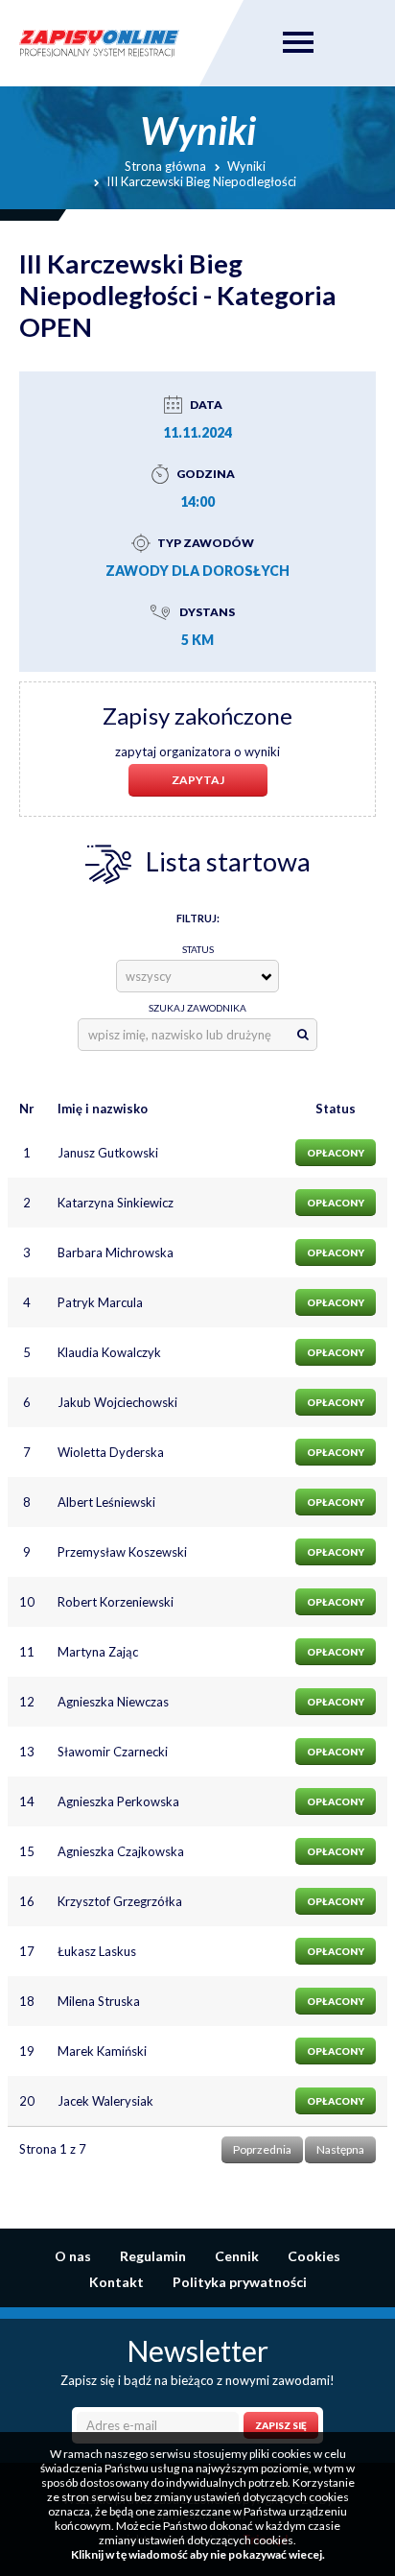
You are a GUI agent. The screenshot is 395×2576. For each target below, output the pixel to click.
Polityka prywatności (240, 2282)
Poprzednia (262, 2149)
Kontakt (116, 2282)
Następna (340, 2149)
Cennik (237, 2256)
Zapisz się (281, 2425)
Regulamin (153, 2256)
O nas (73, 2256)
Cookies (314, 2256)
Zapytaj (198, 780)
